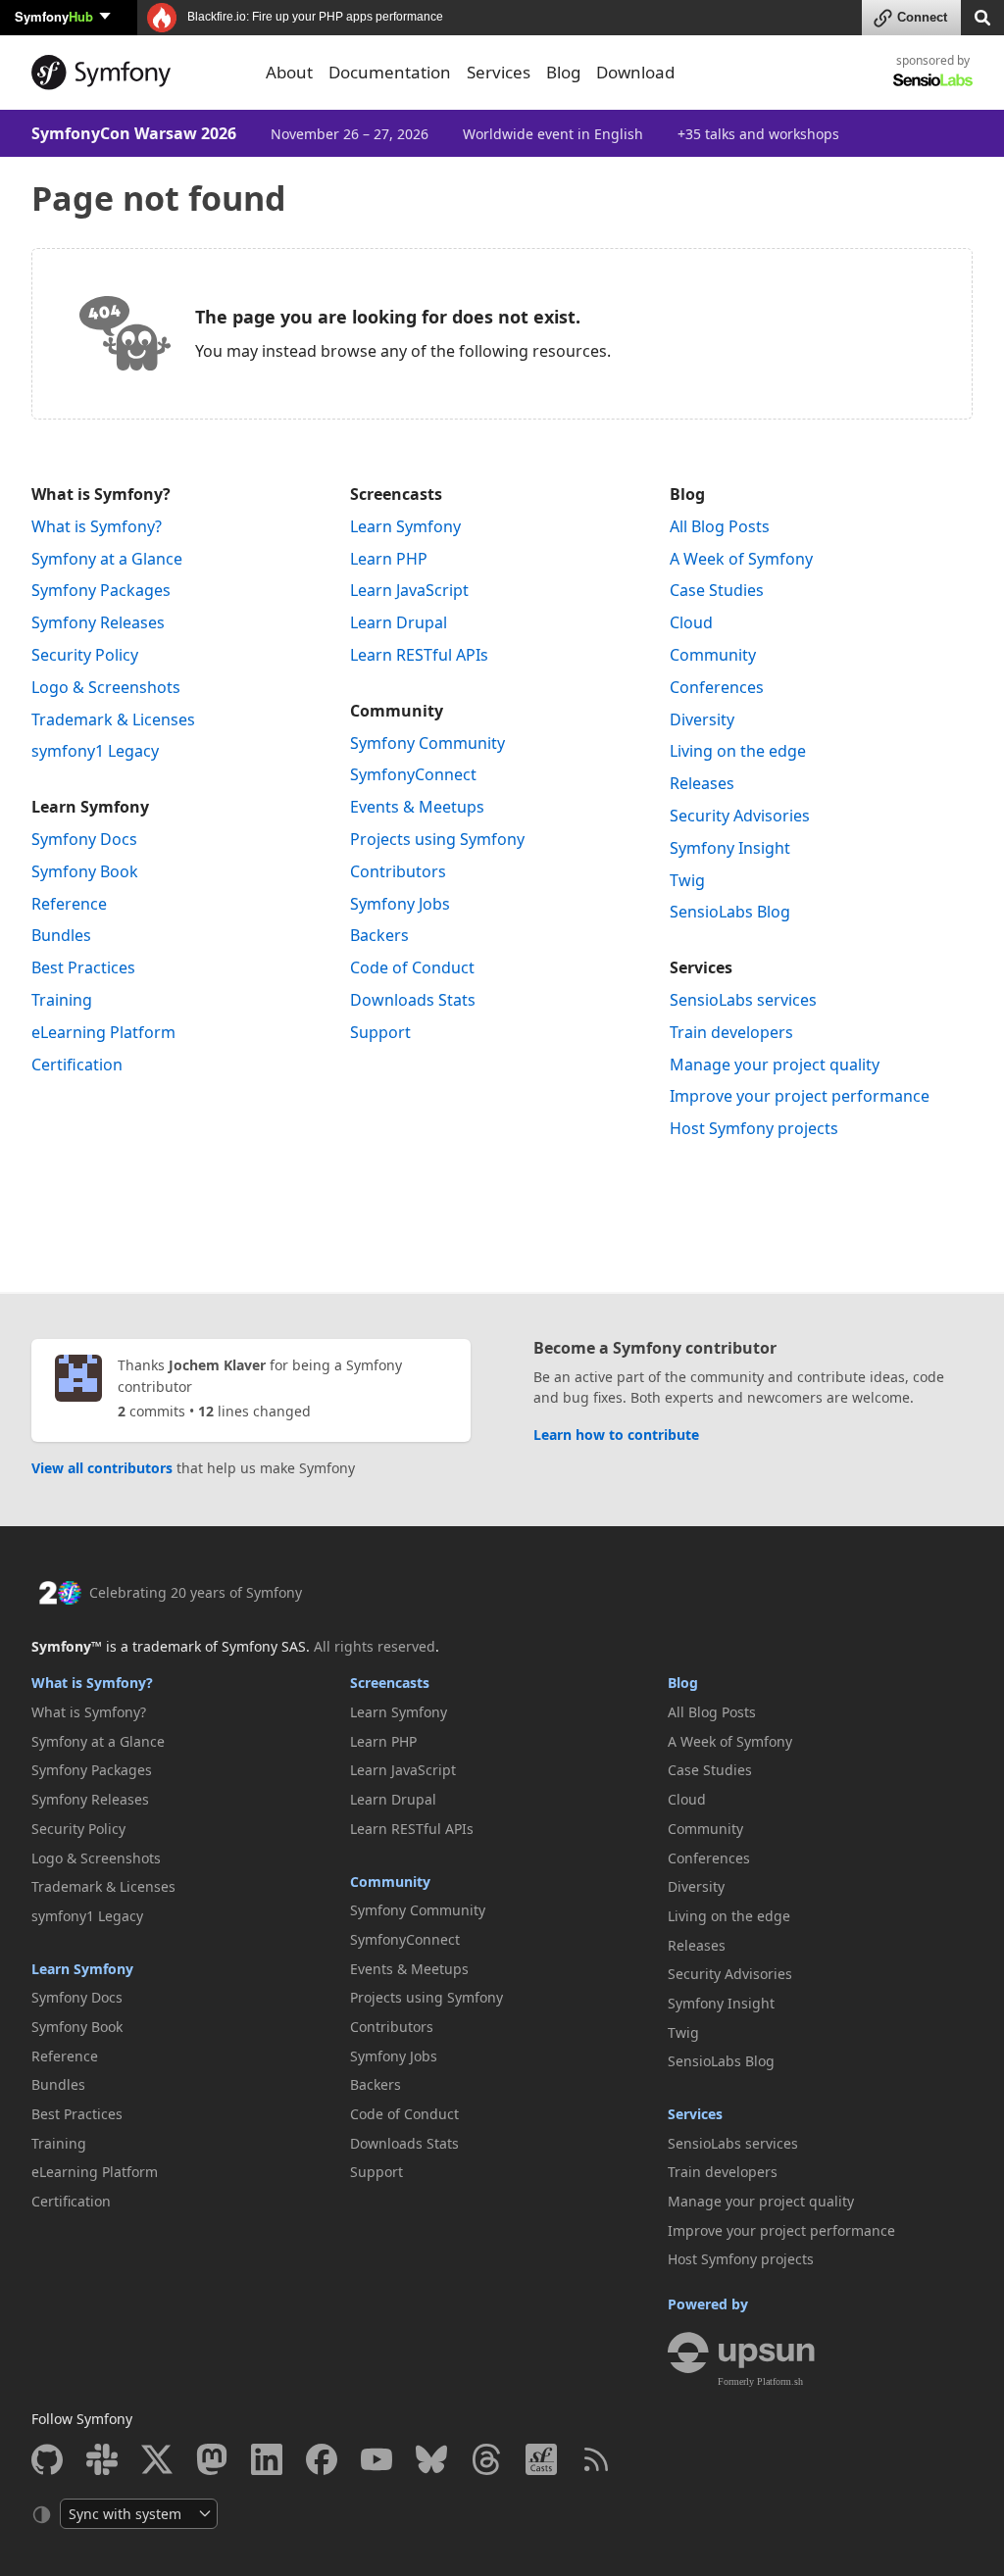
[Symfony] (137, 73)
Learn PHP (389, 559)
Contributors (398, 871)
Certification (77, 1065)
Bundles (61, 935)
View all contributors (102, 1468)
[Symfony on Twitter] (157, 2459)
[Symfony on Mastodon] (212, 2459)
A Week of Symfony (741, 559)
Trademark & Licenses (113, 719)
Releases (702, 783)
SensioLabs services (743, 1000)
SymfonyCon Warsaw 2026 (134, 133)
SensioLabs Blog (730, 912)
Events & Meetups (417, 807)
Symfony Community (427, 743)
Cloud (691, 622)
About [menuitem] (289, 72)
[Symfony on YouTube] (376, 2459)
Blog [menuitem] (563, 72)
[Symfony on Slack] (102, 2459)
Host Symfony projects (754, 1128)
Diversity (702, 719)
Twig (687, 880)
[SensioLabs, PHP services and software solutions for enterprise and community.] (933, 79)
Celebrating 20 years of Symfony (196, 1592)
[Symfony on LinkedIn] (267, 2459)
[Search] (982, 16)
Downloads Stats (413, 1000)
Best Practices (83, 967)
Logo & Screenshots (106, 687)
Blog (687, 494)
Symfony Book (85, 871)
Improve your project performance (800, 1096)
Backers (379, 935)
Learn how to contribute (616, 1435)
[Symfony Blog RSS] (596, 2459)
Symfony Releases (98, 622)
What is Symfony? (101, 494)
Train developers (731, 1032)
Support (380, 1032)
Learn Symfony (90, 807)
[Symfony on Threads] (486, 2459)
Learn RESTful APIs (419, 655)
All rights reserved (375, 1646)
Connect (922, 17)
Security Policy (85, 655)
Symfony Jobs (400, 904)
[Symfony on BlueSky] (431, 2459)
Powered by (708, 2304)
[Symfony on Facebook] (322, 2459)
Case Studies (717, 590)
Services (701, 967)
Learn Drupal (399, 622)
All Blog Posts (720, 526)
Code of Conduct (412, 967)
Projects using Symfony (437, 839)
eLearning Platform (103, 1032)
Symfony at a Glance (107, 559)
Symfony (54, 16)
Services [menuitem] (499, 72)
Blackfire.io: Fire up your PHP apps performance (314, 17)
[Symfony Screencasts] (541, 2459)
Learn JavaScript (409, 590)
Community (397, 711)
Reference (69, 904)
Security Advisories (740, 816)
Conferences (717, 687)
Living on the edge (738, 751)
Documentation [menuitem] (390, 72)
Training (62, 1000)
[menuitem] (183, 527)
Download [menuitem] (635, 72)
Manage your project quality (775, 1065)
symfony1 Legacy (95, 751)
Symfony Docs (84, 839)
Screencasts (396, 494)
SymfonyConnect (413, 774)
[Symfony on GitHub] (47, 2459)
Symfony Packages (101, 590)
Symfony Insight (730, 848)
